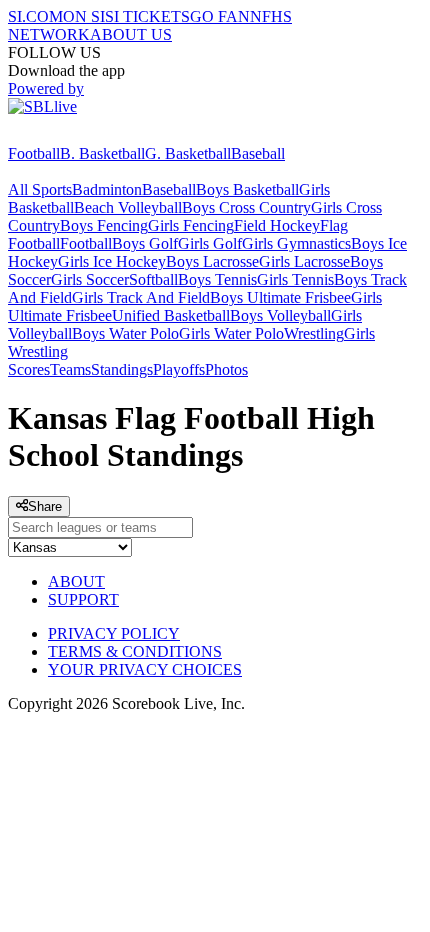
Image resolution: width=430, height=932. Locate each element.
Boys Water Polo (125, 333)
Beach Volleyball (128, 207)
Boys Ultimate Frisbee (280, 297)
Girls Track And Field (141, 297)
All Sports (40, 189)
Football (34, 153)
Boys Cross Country (246, 207)
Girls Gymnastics (296, 243)
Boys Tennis (217, 279)
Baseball (258, 153)
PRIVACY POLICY (114, 633)
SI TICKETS (147, 16)
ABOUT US (131, 34)
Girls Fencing (191, 225)
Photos (226, 369)
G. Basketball (188, 153)
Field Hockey (277, 225)
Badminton (107, 189)
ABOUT (76, 581)
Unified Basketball (171, 315)
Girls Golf (210, 243)
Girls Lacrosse (304, 261)
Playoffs (179, 369)
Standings (122, 369)
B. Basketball (102, 153)
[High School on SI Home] (85, 135)
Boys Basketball (247, 189)
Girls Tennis (295, 279)
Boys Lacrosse (212, 261)
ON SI (84, 16)
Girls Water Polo (231, 333)
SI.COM (35, 16)
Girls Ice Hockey (112, 261)
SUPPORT (83, 599)
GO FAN (220, 16)
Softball (153, 279)
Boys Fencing (104, 225)
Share (45, 506)
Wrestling (314, 333)
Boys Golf (145, 243)
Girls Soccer (90, 279)
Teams (70, 369)
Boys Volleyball (280, 315)
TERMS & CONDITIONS (135, 651)
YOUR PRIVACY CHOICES (145, 669)
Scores (29, 369)
